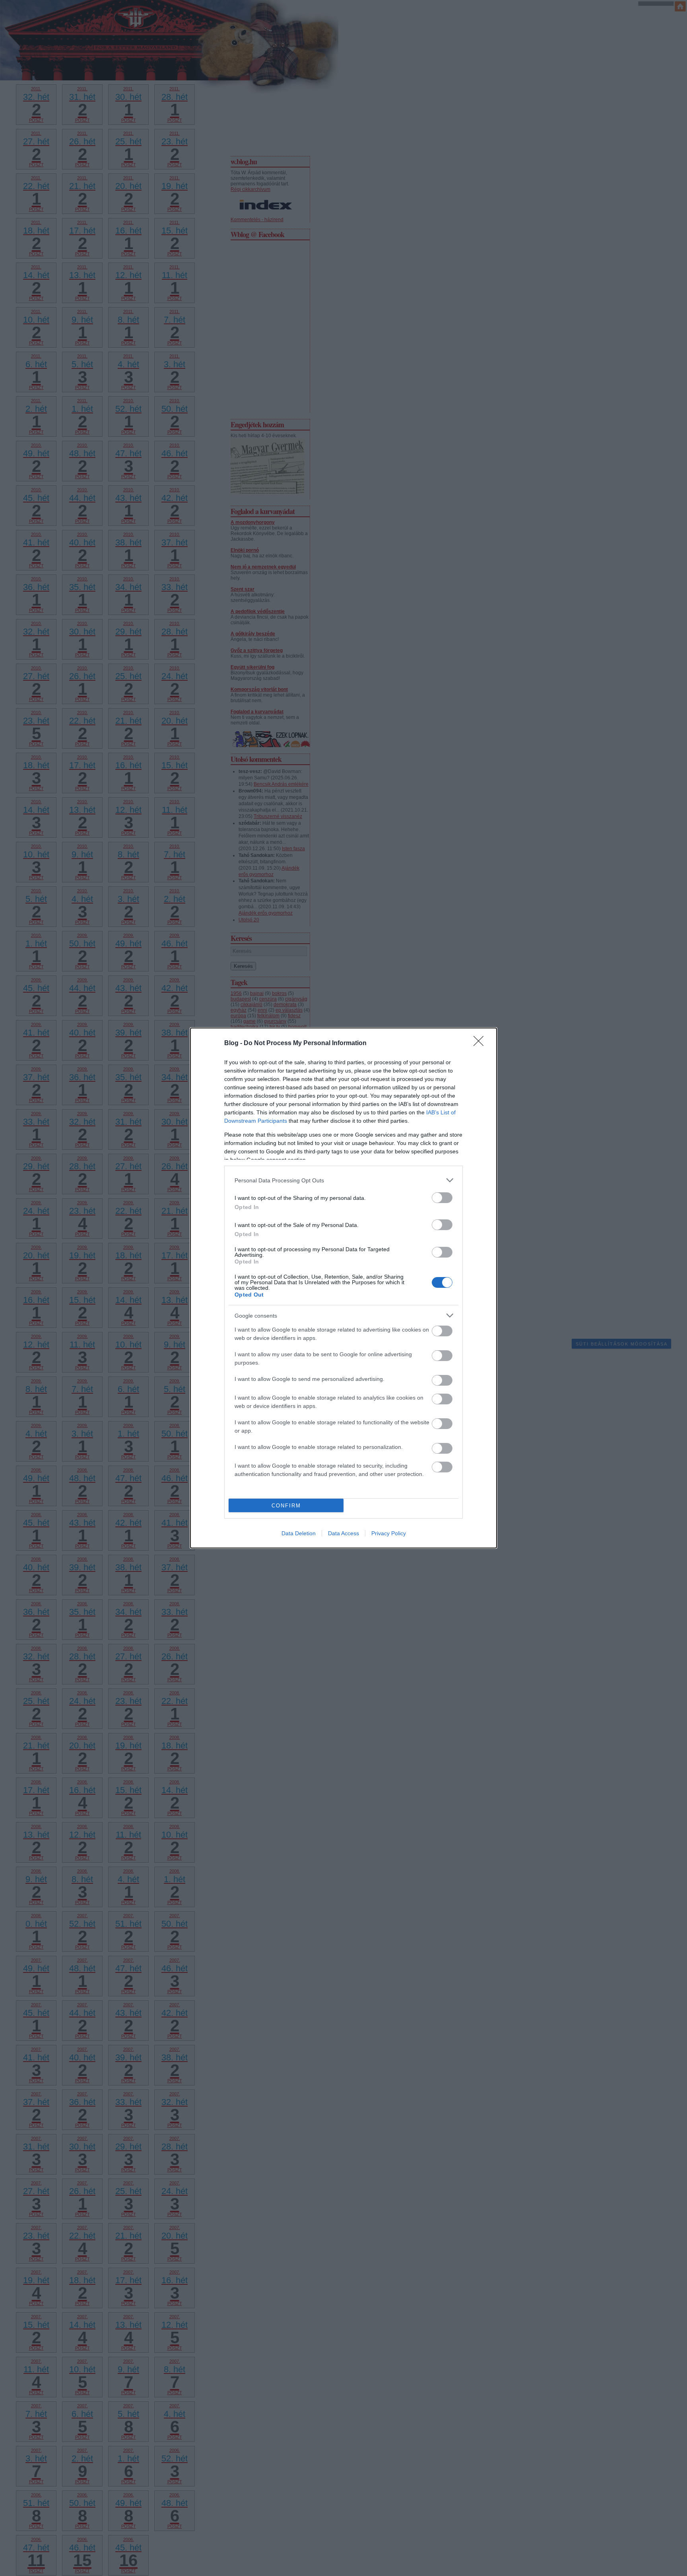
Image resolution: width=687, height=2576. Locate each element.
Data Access (343, 1533)
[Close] (481, 1044)
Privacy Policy (389, 1533)
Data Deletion (299, 1533)
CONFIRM (286, 1506)
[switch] (442, 1198)
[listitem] (343, 1180)
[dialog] (343, 1288)
